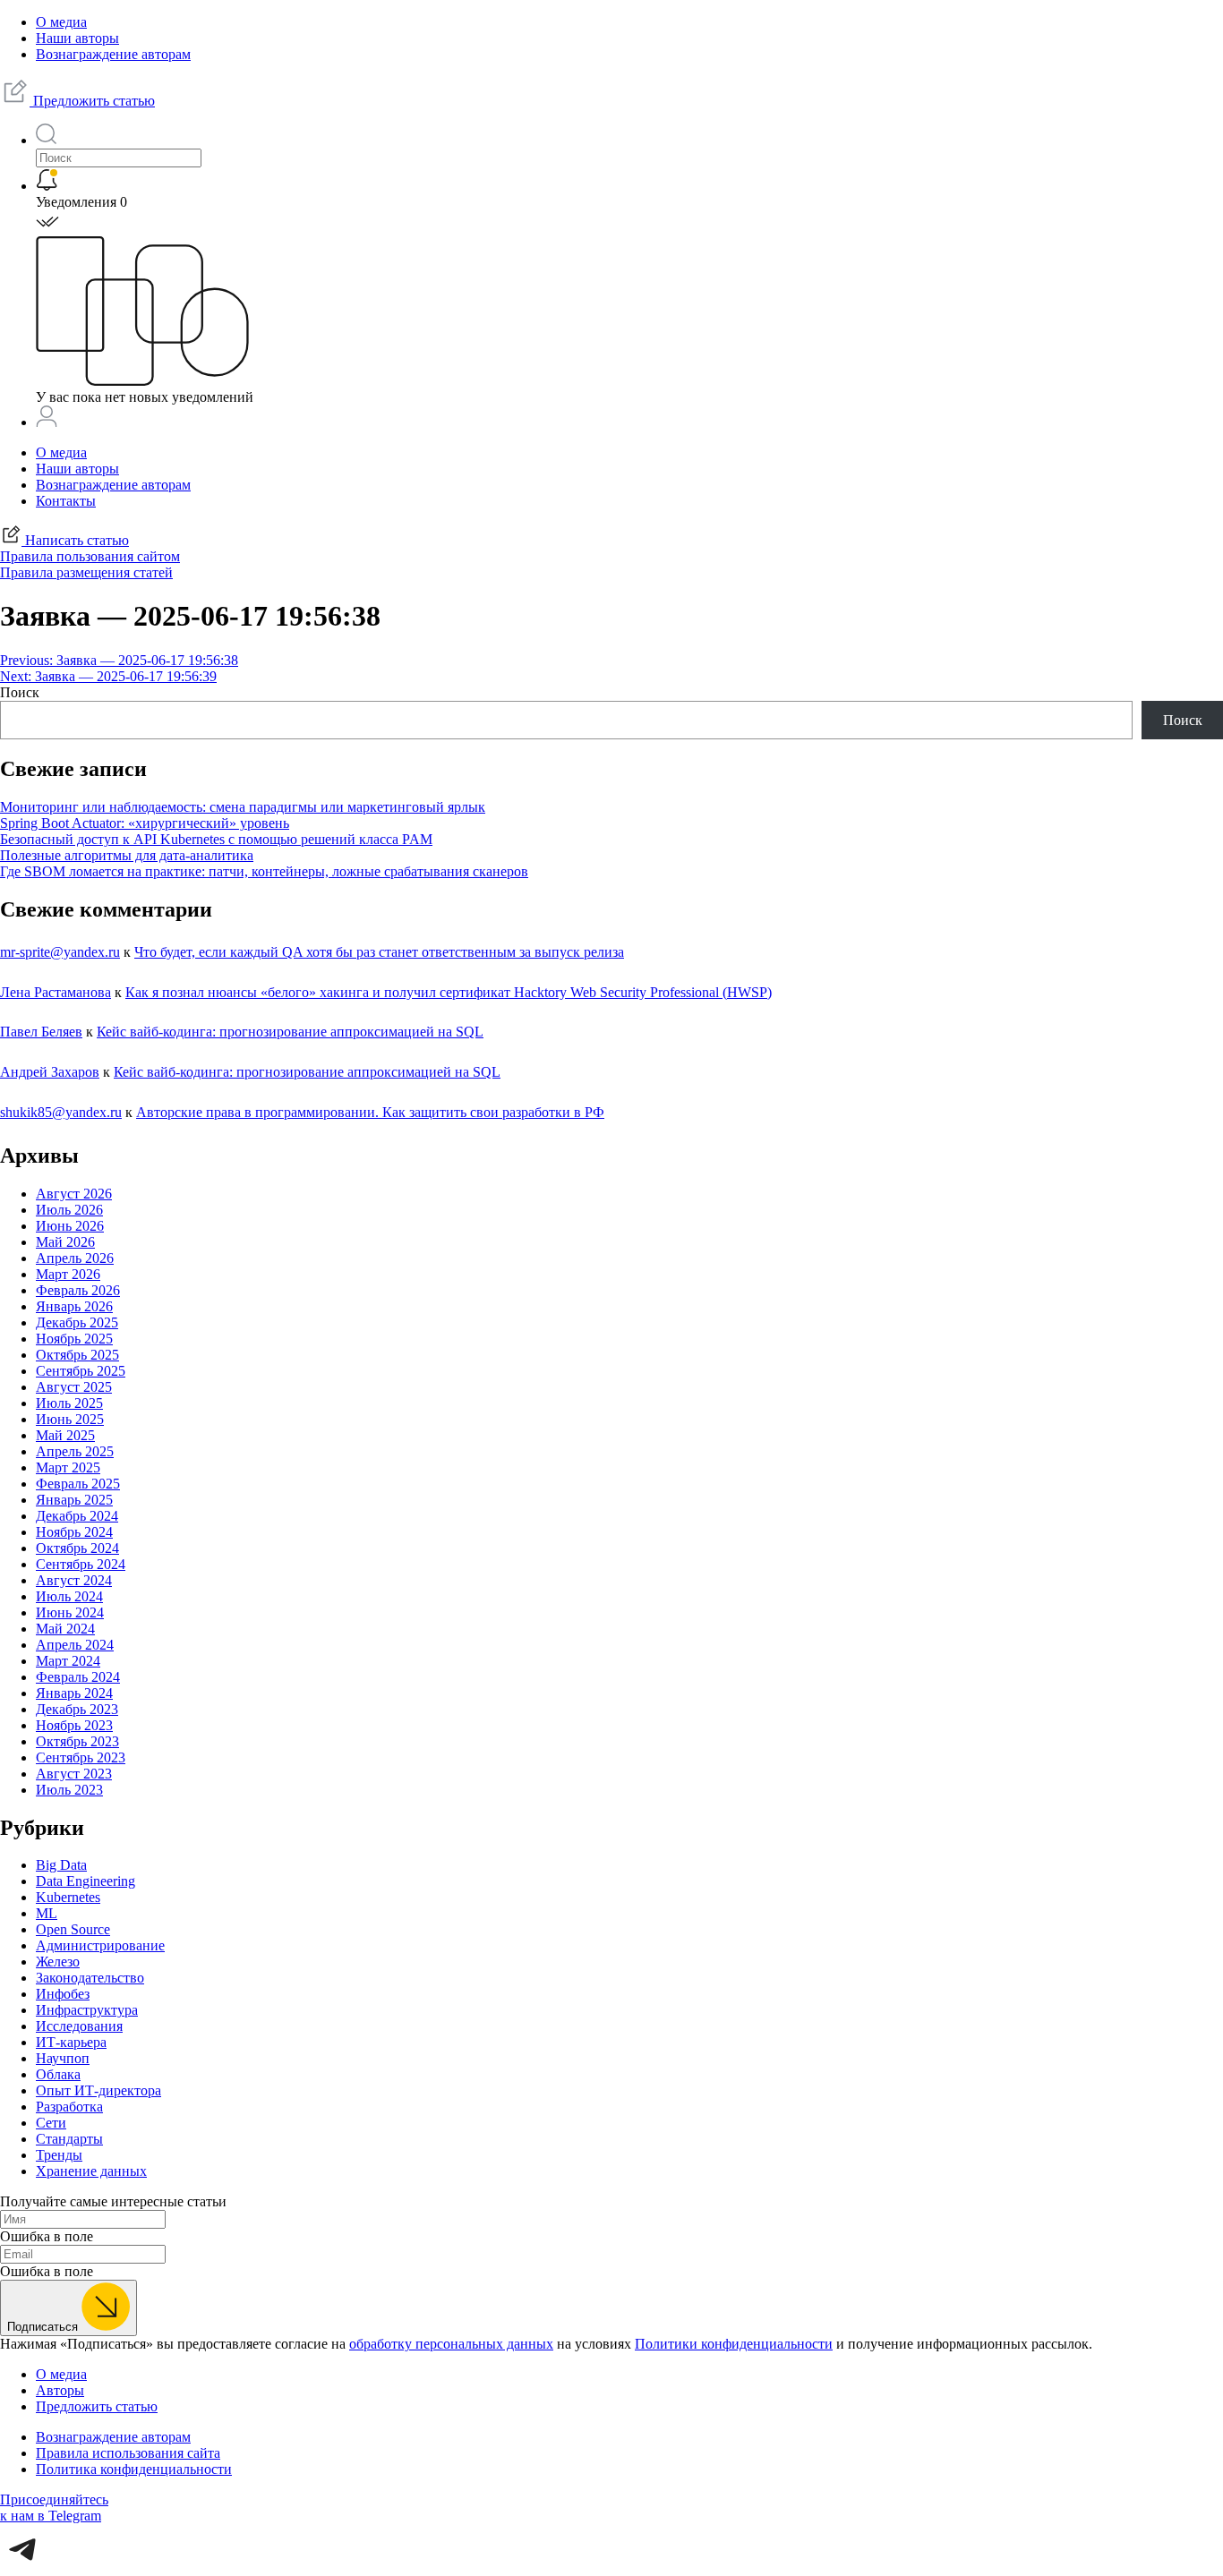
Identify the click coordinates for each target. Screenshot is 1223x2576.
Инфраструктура (87, 2010)
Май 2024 (65, 1629)
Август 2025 (74, 1387)
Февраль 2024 (78, 1677)
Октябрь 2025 (77, 1355)
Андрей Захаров (50, 1072)
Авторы (60, 2390)
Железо (58, 1962)
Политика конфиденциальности (134, 2469)
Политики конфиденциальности (734, 2344)
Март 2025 (68, 1467)
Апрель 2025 (75, 1451)
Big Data (61, 1865)
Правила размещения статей (86, 572)
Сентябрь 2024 (81, 1564)
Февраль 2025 (78, 1484)
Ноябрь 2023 (74, 1725)
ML (47, 1913)
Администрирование (100, 1945)
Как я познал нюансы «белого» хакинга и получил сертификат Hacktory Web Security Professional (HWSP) (449, 992)
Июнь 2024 (70, 1612)
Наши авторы (77, 38)
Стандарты (69, 2139)
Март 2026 (68, 1274)
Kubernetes (68, 1897)
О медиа (61, 22)
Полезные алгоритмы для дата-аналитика (127, 855)
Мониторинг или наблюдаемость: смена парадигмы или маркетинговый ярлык (243, 807)
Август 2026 (74, 1194)
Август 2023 (74, 1774)
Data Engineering (86, 1881)
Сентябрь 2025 (81, 1371)
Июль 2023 (69, 1790)
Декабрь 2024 (77, 1516)
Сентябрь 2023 (81, 1757)
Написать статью (75, 540)
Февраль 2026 (78, 1290)
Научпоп (63, 2058)
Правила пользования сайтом (90, 556)
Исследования (79, 2026)
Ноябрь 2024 (74, 1532)
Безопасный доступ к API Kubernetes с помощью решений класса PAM (216, 839)
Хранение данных (91, 2171)
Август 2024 (74, 1580)
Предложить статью (92, 101)
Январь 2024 (74, 1693)
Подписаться (44, 2327)
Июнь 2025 (70, 1419)
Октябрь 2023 (77, 1741)
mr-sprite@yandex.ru (60, 952)
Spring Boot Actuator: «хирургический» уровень (145, 823)
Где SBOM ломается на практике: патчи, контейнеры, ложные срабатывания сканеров (264, 871)
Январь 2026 (74, 1306)
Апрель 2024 (75, 1645)
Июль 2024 (69, 1596)
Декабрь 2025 (77, 1322)
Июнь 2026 (70, 1226)
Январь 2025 (74, 1500)
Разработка (69, 2107)
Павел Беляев (41, 1032)
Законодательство (90, 1978)
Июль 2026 (69, 1210)
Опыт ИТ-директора (98, 2090)
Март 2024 (68, 1661)
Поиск (20, 692)
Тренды (59, 2155)
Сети (51, 2123)
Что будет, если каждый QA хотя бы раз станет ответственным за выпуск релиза (379, 952)
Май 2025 (65, 1435)
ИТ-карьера (71, 2042)
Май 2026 (65, 1242)
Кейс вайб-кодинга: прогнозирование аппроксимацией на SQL (290, 1032)
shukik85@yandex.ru (61, 1112)
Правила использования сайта (128, 2453)
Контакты (66, 501)
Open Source (73, 1929)
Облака (58, 2074)
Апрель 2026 (75, 1258)
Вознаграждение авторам (113, 54)
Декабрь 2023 (77, 1709)
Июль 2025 (69, 1403)
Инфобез (63, 1994)
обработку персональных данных (451, 2344)
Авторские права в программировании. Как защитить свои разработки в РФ (370, 1112)
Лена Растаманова (56, 992)
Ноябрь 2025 (74, 1339)
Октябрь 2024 (77, 1548)
